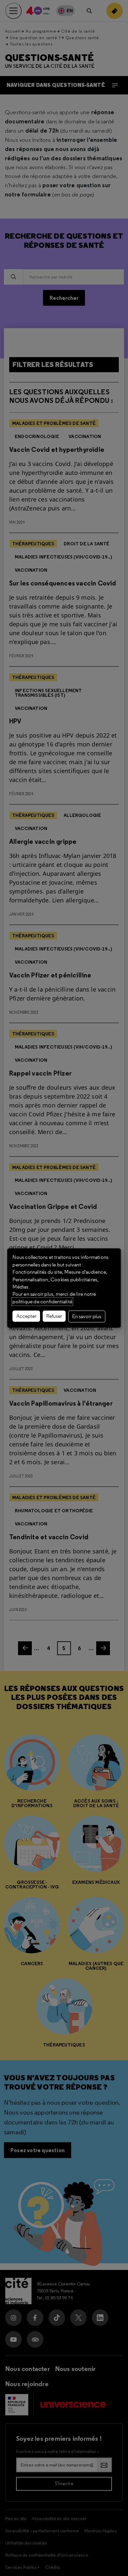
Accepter (26, 1316)
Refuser (54, 1316)
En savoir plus (87, 1316)
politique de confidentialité (42, 1302)
